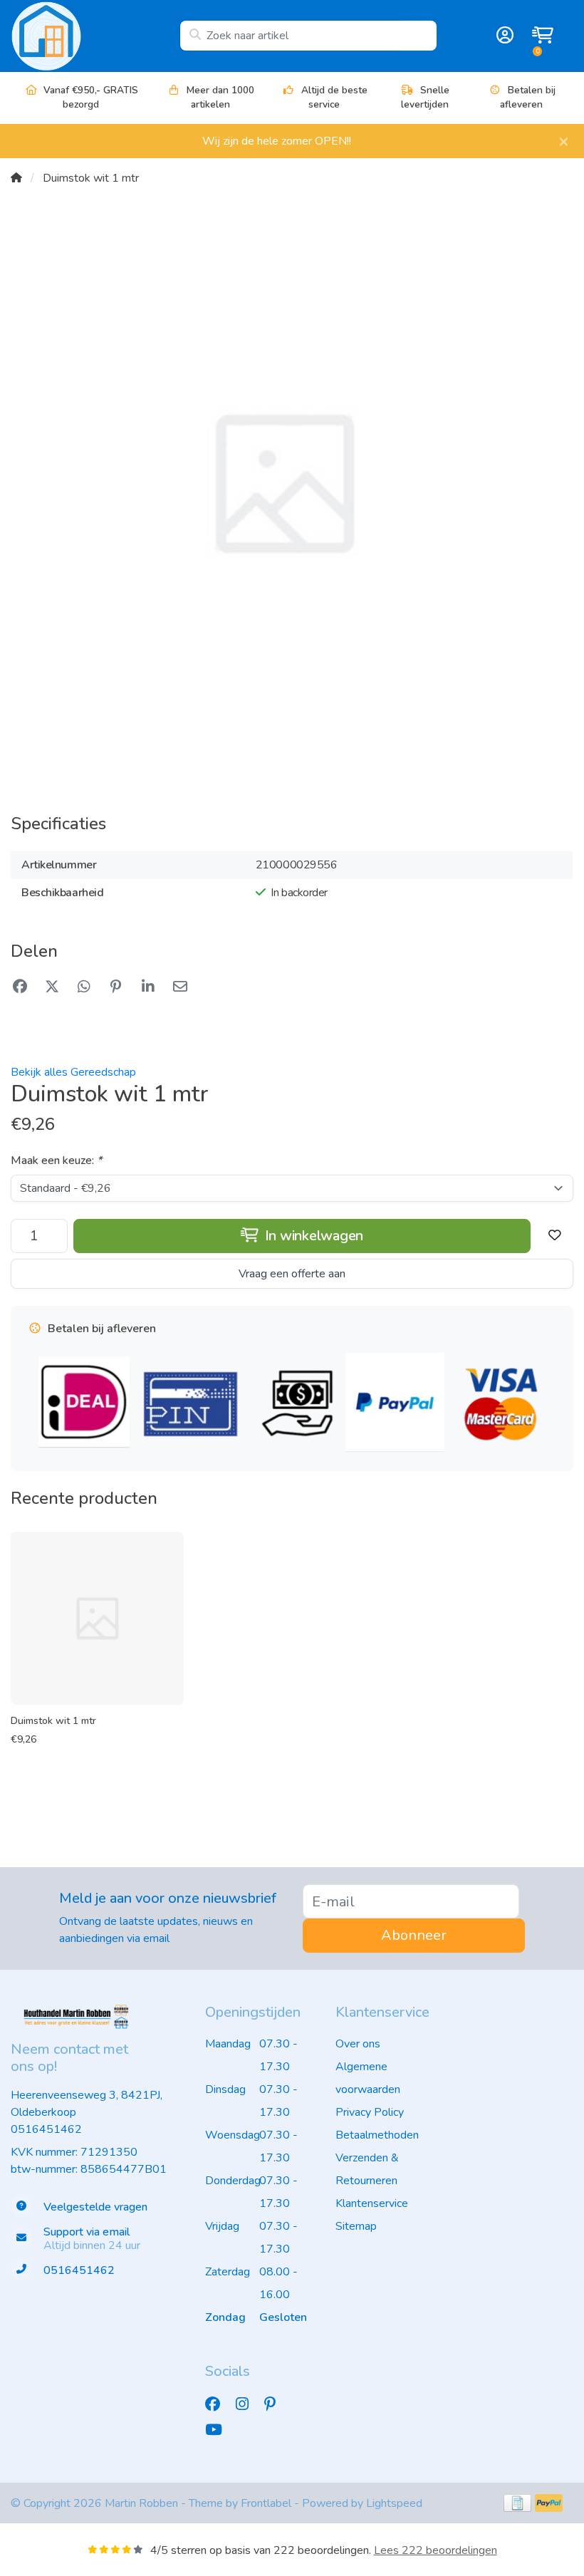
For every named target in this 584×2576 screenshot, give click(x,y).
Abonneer (414, 1935)
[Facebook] (218, 2404)
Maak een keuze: (56, 1160)
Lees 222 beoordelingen (436, 2550)
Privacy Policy (370, 2112)
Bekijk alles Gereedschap (73, 1072)
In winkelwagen (312, 1236)
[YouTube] (219, 2430)
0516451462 (46, 2129)
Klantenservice (372, 2203)
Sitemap (356, 2226)
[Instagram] (248, 2404)
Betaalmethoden (377, 2135)
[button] (503, 36)
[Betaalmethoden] (517, 2503)
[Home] (16, 178)
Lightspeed (394, 2503)
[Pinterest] (276, 2404)
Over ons (358, 2044)
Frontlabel (266, 2503)
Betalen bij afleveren (528, 97)
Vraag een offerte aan (292, 1274)
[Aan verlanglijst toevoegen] (555, 1236)
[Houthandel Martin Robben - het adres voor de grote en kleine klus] (95, 36)
